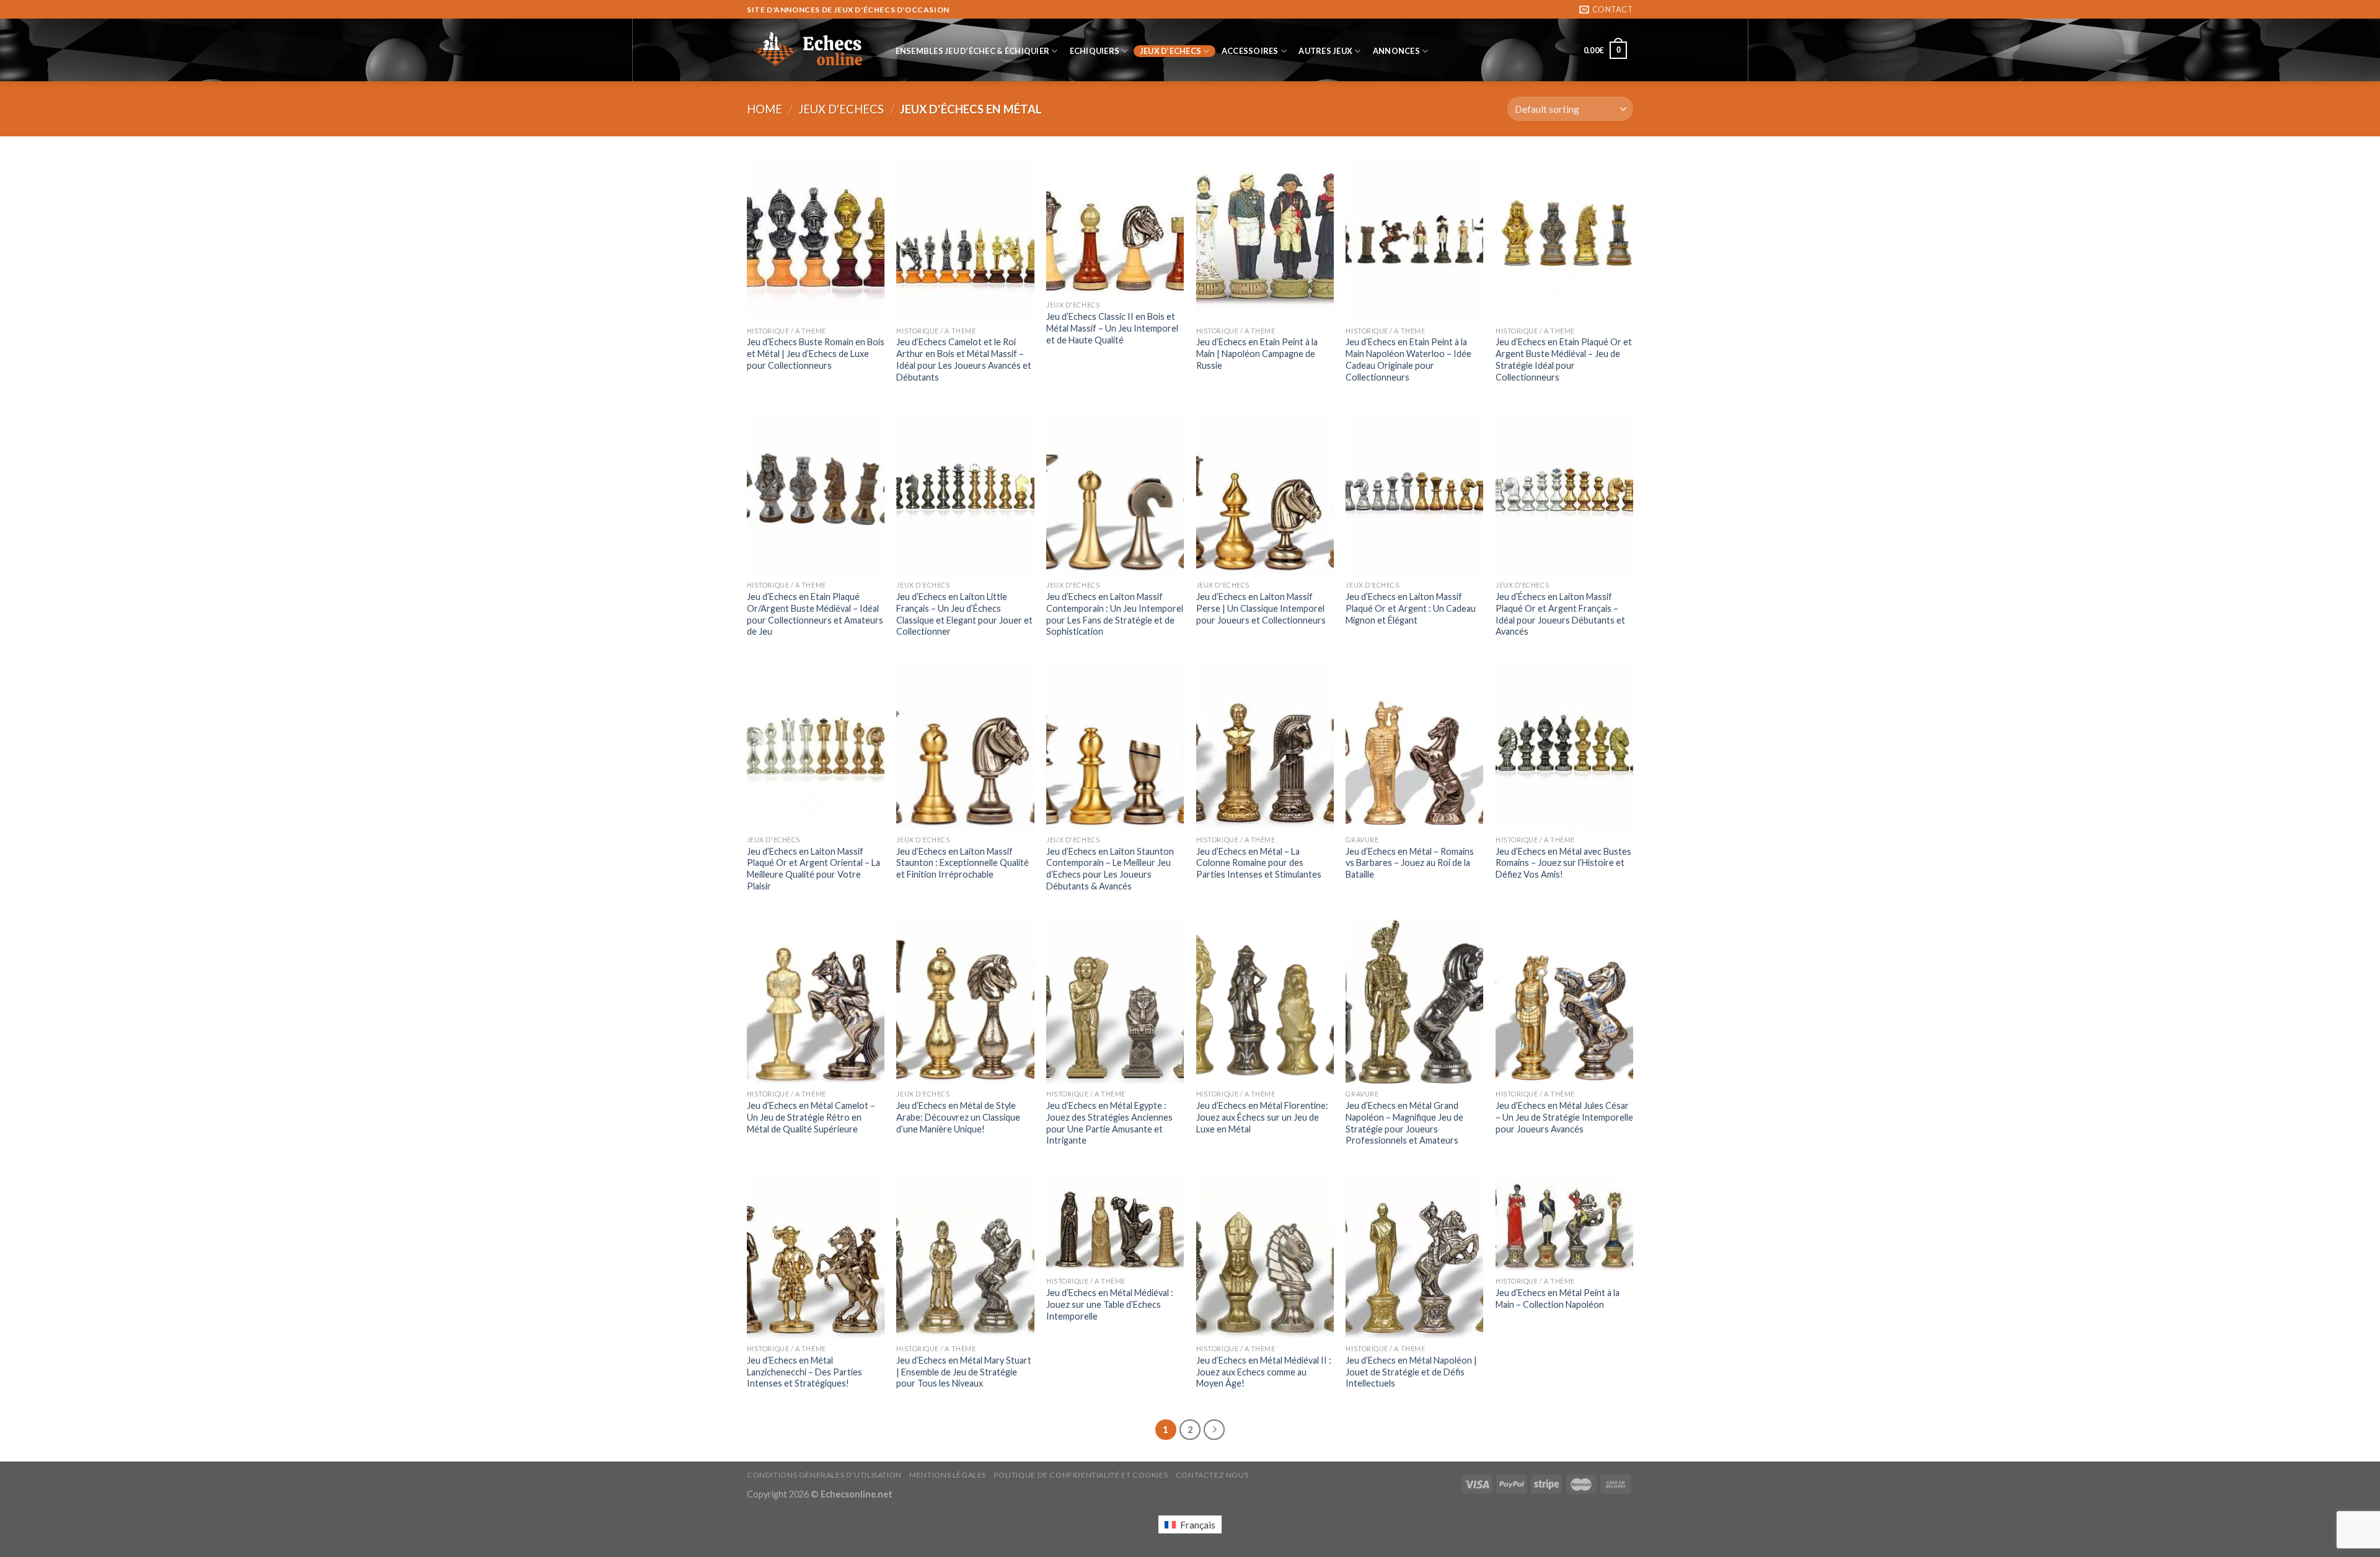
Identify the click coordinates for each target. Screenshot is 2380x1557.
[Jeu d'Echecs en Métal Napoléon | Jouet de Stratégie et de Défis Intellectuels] (1414, 1256)
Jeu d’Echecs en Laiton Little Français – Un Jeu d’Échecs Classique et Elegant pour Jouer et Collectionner (964, 614)
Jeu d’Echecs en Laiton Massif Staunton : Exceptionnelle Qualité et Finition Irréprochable (963, 863)
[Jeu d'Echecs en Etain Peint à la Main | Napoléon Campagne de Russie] (1265, 237)
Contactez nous (1212, 1475)
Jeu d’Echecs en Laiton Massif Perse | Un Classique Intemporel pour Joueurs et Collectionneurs (1261, 608)
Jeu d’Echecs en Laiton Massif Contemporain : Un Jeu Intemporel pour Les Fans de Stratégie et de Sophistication (1115, 614)
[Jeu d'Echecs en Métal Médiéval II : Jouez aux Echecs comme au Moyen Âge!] (1265, 1256)
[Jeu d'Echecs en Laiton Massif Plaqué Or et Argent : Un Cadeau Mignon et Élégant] (1414, 492)
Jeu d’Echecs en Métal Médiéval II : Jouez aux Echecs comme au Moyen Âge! (1264, 1372)
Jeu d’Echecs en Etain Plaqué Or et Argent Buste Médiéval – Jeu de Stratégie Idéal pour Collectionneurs (1564, 359)
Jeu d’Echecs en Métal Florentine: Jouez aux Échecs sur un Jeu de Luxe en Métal (1262, 1117)
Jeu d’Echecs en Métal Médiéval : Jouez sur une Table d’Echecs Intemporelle (1110, 1304)
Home (765, 109)
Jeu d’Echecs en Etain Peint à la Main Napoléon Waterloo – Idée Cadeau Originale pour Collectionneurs (1408, 359)
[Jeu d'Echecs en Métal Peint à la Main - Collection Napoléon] (1564, 1222)
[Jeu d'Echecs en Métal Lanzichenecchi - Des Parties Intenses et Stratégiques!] (816, 1256)
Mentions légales (948, 1475)
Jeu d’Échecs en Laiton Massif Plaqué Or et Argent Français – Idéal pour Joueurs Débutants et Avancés (1560, 614)
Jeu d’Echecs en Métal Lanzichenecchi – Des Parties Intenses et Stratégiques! (804, 1372)
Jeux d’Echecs (1170, 51)
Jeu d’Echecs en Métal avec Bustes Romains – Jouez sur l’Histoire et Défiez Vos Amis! (1563, 863)
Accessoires (1250, 51)
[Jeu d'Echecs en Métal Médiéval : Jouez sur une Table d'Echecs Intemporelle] (1115, 1222)
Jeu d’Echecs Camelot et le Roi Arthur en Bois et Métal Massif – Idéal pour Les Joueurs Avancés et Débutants (964, 359)
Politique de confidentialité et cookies (1081, 1475)
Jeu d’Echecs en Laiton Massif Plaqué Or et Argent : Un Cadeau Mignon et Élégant (1411, 608)
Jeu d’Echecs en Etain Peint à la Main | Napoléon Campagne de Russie (1257, 353)
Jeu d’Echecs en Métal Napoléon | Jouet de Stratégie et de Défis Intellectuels (1411, 1372)
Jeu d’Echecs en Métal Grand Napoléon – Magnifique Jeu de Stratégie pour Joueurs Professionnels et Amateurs (1404, 1123)
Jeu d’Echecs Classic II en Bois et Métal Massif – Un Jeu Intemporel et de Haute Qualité (1112, 328)
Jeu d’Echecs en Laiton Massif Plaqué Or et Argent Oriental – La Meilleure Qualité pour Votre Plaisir (813, 869)
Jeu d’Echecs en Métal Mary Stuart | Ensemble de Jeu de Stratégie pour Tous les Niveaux (964, 1372)
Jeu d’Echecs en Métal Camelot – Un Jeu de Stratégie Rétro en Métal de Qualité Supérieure (811, 1117)
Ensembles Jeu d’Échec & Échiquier (972, 51)
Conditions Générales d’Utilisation (824, 1475)
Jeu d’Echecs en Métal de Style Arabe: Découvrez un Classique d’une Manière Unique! (958, 1117)
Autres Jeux (1325, 51)
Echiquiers (1095, 51)
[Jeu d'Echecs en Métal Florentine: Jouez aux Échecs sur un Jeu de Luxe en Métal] (1265, 1001)
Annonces (1396, 51)
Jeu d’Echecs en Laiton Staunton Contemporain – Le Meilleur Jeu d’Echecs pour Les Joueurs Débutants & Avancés (1110, 869)
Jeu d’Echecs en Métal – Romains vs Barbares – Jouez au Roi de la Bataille (1410, 863)
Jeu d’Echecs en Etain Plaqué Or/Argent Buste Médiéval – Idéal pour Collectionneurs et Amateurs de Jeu (815, 614)
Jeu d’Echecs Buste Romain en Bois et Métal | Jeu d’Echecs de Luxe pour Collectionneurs (816, 353)
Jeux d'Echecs (841, 109)
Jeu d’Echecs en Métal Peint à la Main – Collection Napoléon (1558, 1299)
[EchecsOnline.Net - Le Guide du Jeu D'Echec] (809, 50)
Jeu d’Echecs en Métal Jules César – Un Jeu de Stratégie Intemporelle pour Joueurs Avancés (1564, 1117)
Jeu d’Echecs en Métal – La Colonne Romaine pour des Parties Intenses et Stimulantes (1259, 863)
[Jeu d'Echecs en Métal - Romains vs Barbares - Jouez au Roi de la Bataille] (1414, 747)
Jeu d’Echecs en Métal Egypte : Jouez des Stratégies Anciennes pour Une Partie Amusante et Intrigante (1109, 1123)
